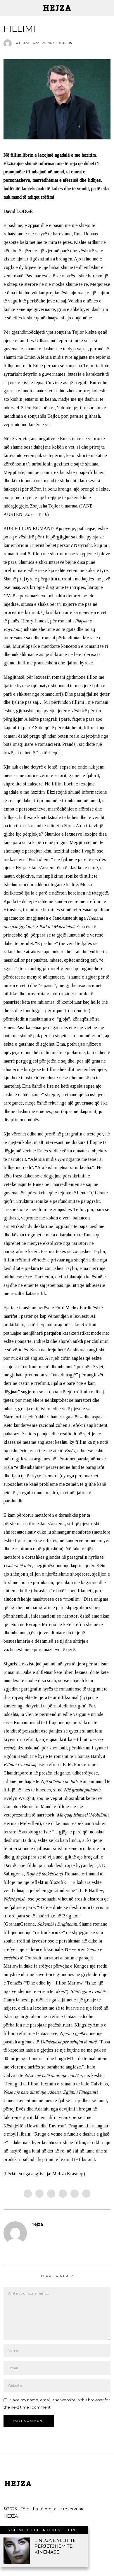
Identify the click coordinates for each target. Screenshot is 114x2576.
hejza (37, 2224)
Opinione (67, 43)
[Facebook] (28, 2194)
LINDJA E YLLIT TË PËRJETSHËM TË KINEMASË (55, 2546)
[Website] (34, 2234)
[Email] (86, 2194)
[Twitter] (51, 2194)
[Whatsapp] (75, 2194)
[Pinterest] (63, 2194)
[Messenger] (39, 2194)
